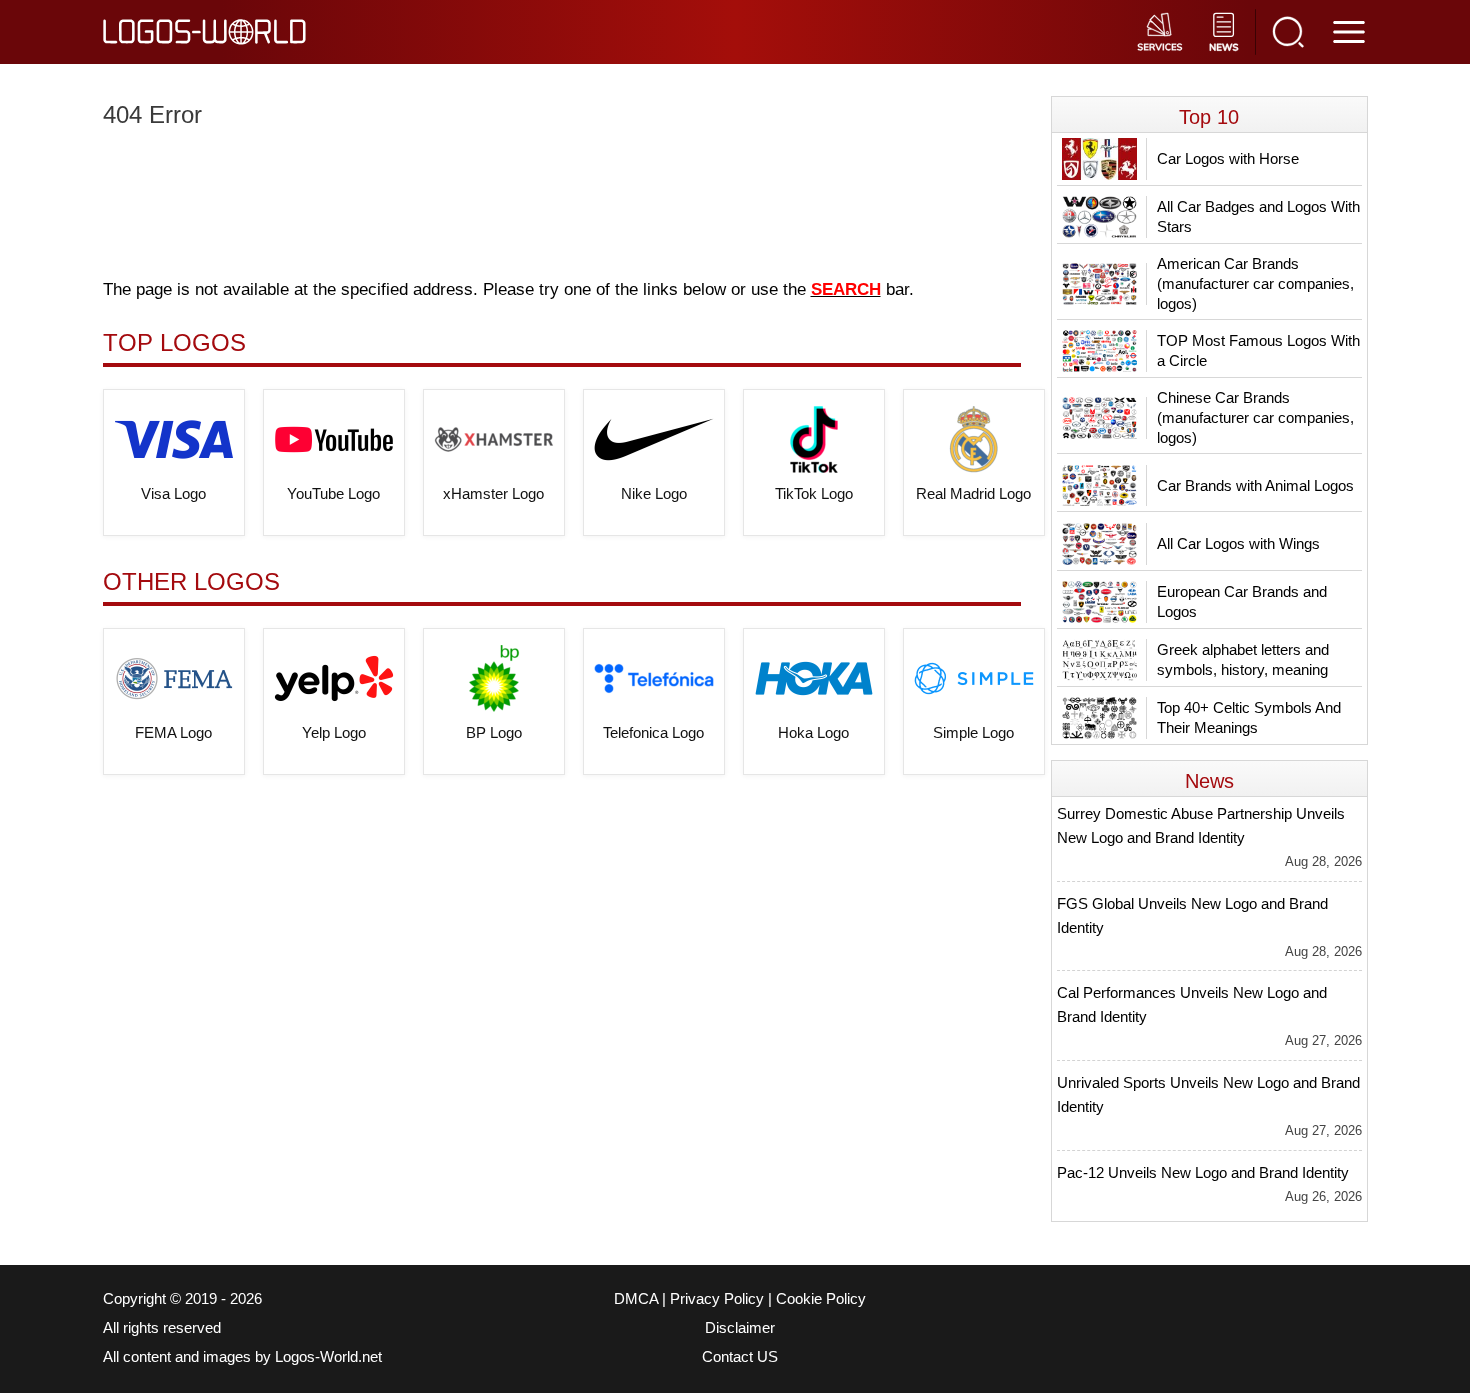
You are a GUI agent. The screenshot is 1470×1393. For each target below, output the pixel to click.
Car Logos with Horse (1228, 158)
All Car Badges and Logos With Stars (1258, 216)
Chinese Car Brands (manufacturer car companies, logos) (1255, 417)
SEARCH (846, 289)
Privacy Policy (717, 1299)
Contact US (740, 1357)
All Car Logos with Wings (1238, 543)
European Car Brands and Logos (1242, 601)
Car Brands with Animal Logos (1255, 485)
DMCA (636, 1299)
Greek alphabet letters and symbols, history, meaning (1243, 659)
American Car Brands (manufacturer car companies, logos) (1255, 283)
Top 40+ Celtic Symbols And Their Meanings (1249, 717)
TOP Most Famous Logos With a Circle (1258, 350)
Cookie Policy (821, 1299)
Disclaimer (740, 1328)
